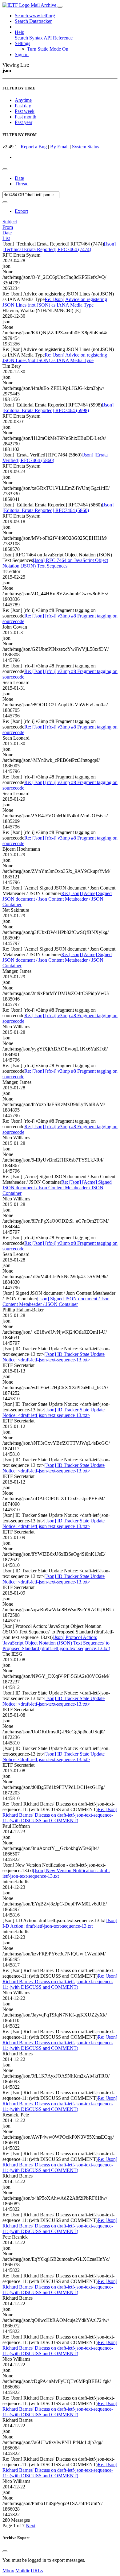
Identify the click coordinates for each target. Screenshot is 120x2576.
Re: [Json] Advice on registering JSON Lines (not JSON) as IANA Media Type (55, 302)
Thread (22, 184)
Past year (24, 122)
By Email (59, 147)
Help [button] (20, 32)
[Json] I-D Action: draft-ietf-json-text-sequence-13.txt (60, 1923)
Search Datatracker (33, 21)
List (6, 238)
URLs (37, 2571)
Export (21, 211)
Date (19, 178)
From (8, 227)
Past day (23, 106)
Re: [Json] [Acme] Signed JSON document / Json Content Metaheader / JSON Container (57, 899)
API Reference (58, 38)
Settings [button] (22, 43)
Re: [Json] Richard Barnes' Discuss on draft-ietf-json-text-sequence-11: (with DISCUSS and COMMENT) (60, 1815)
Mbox (8, 2571)
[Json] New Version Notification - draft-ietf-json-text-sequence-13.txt (56, 1873)
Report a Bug (34, 147)
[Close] (5, 2551)
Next (31, 2526)
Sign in (22, 54)
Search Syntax (29, 38)
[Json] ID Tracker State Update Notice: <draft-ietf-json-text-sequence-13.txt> (54, 1357)
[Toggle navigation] (60, 7)
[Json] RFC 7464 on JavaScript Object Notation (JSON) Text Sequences (55, 563)
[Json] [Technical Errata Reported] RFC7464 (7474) (59, 247)
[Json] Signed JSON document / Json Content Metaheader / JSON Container (56, 1301)
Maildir (22, 2571)
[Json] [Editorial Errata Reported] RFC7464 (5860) (58, 508)
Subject (10, 222)
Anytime (23, 100)
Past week (25, 111)
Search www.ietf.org (35, 16)
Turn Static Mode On (48, 49)
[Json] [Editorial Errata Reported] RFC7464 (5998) (58, 408)
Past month (26, 117)
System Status (86, 147)
